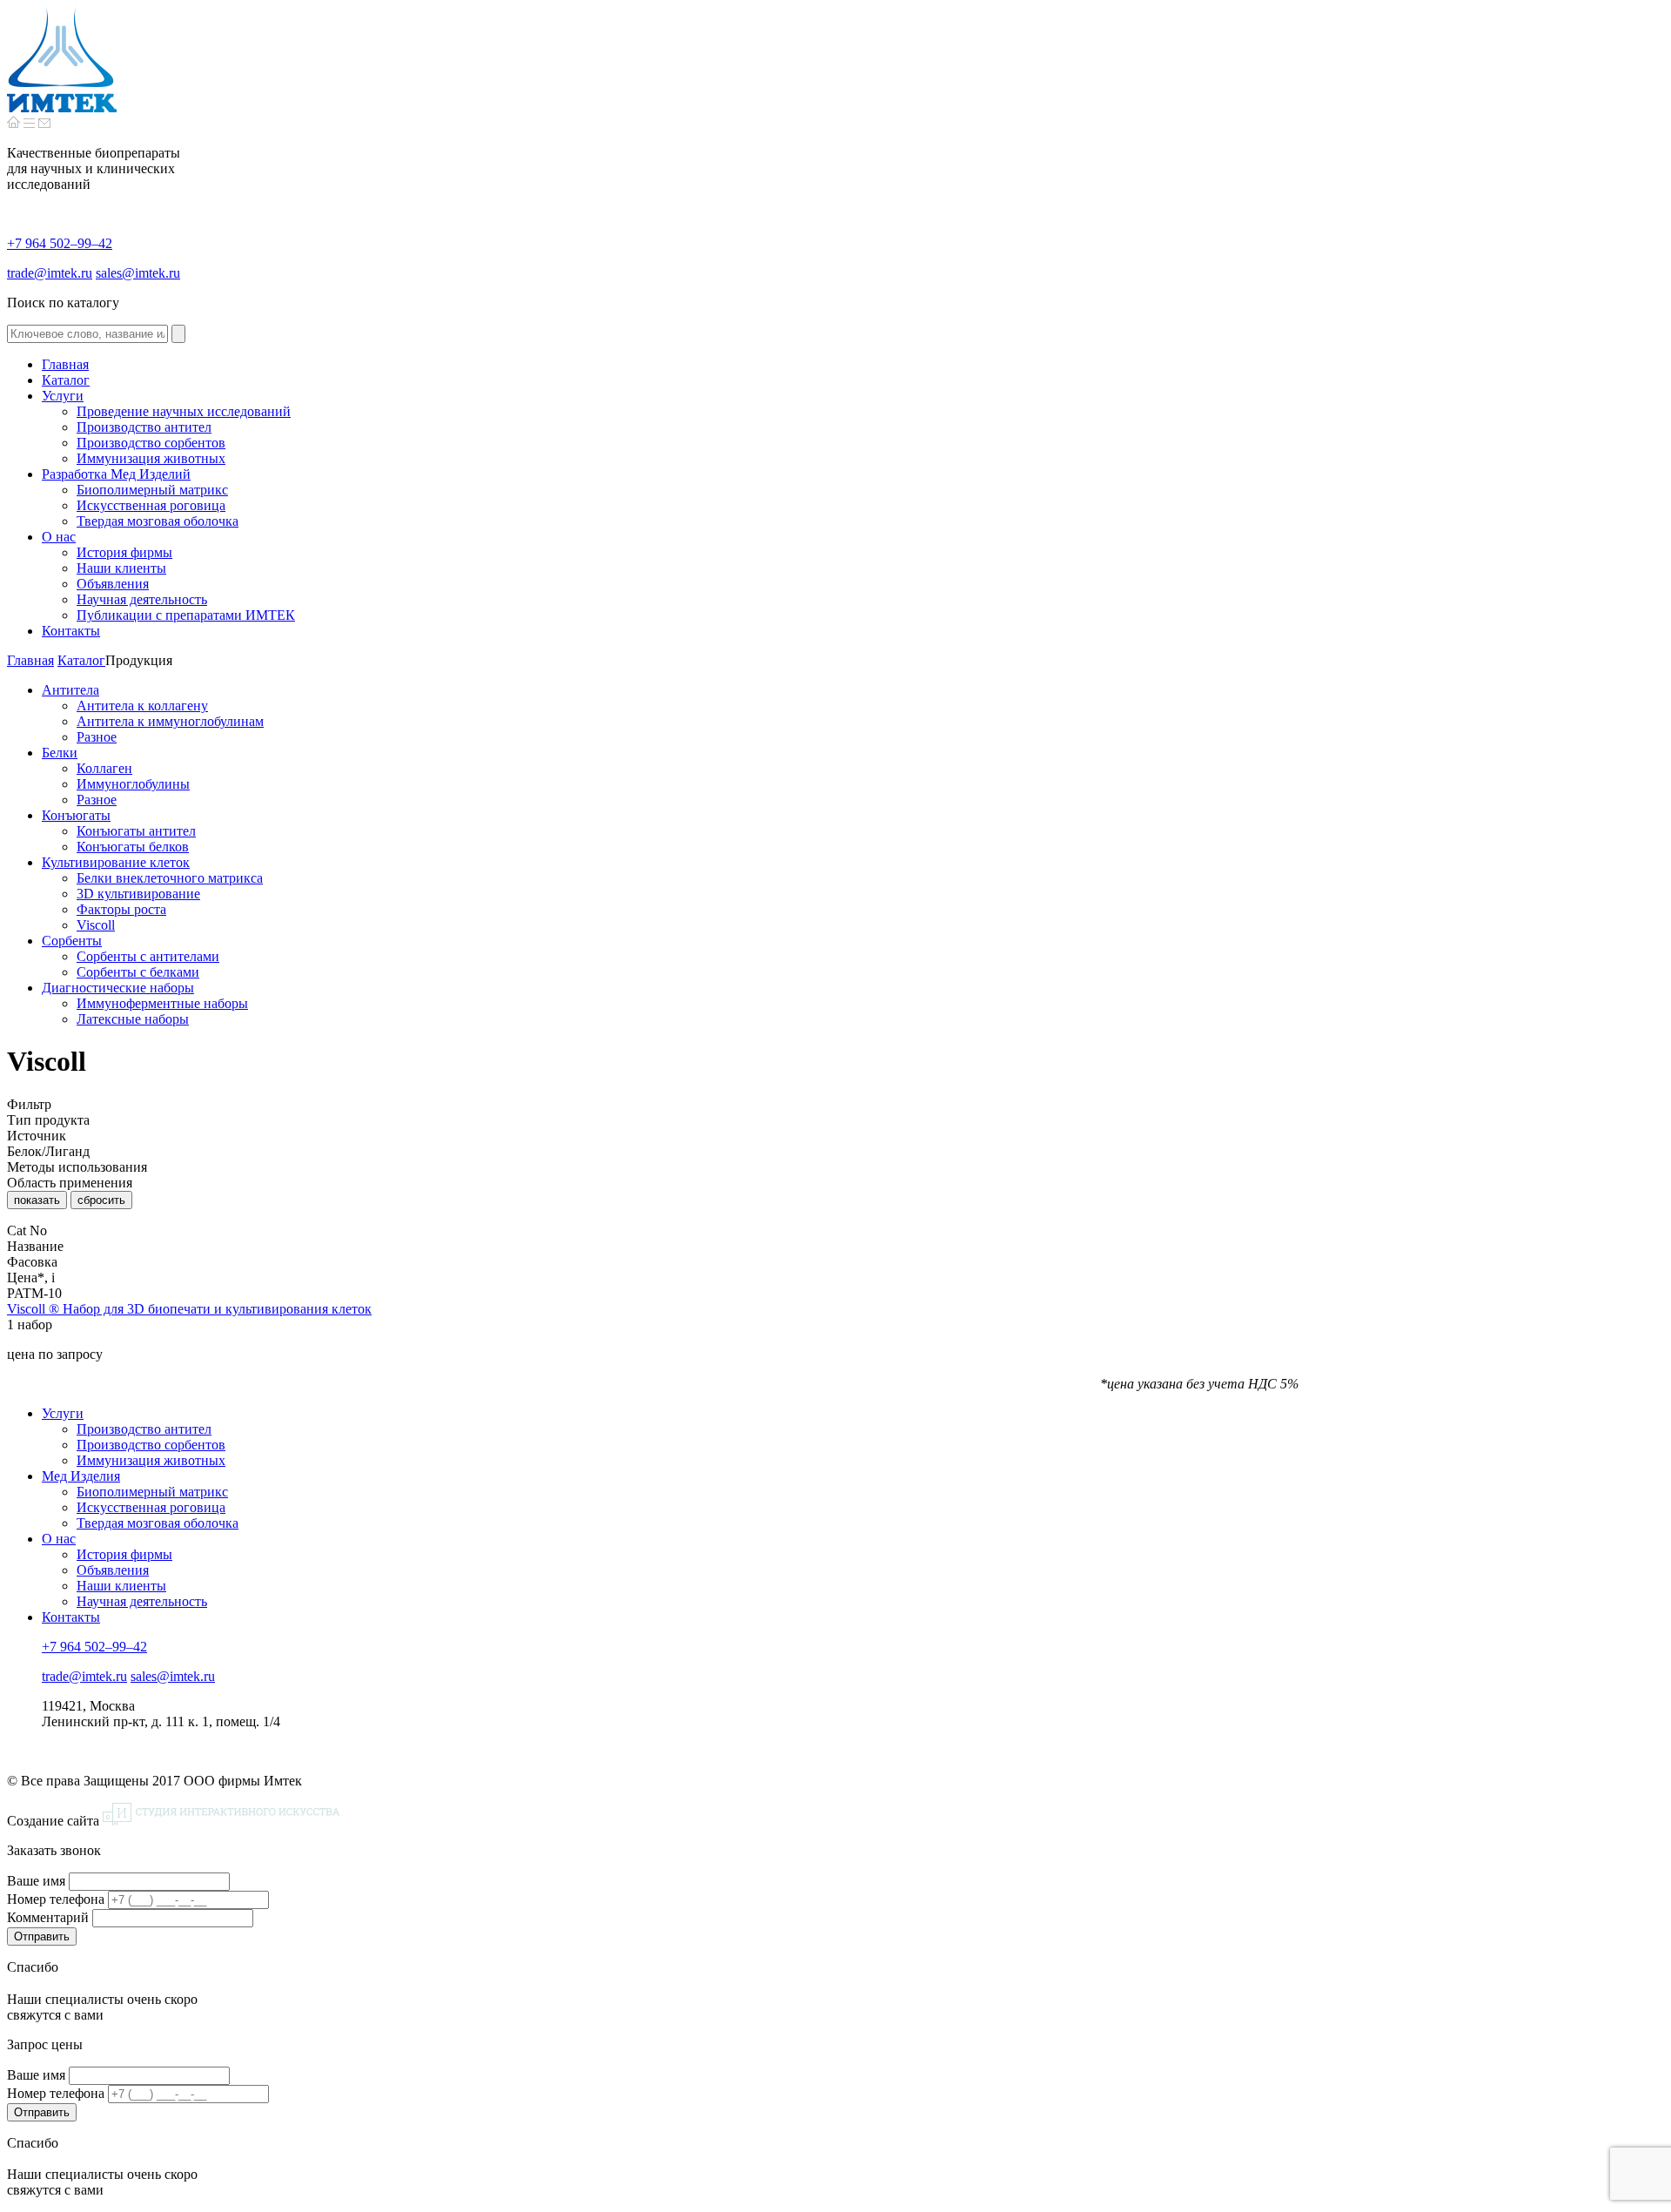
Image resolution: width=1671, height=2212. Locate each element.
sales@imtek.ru (138, 273)
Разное (97, 737)
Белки (60, 753)
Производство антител (144, 1429)
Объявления (113, 1570)
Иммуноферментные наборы (162, 1003)
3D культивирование (138, 894)
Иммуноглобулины (133, 784)
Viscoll (96, 925)
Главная (30, 660)
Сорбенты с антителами (148, 956)
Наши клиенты (121, 1586)
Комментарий (48, 1917)
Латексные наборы (133, 1019)
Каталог (81, 660)
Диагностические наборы (118, 988)
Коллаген (104, 768)
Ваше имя (36, 1881)
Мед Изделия (81, 1476)
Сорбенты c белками (138, 972)
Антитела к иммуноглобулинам (170, 721)
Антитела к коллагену (142, 706)
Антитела (70, 690)
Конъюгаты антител (136, 831)
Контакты (71, 1617)
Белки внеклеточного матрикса (170, 878)
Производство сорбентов (151, 1445)
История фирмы (124, 1554)
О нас (59, 1539)
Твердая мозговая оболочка (158, 1523)
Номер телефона (56, 1899)
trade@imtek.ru (50, 273)
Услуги (63, 1413)
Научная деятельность (142, 1601)
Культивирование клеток (116, 862)
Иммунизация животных (151, 1460)
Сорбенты (72, 941)
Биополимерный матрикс (152, 1492)
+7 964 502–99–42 (60, 243)
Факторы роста (121, 909)
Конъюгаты (76, 815)
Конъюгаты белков (133, 847)
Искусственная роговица (151, 1507)
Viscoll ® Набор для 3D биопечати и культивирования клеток (189, 1309)
